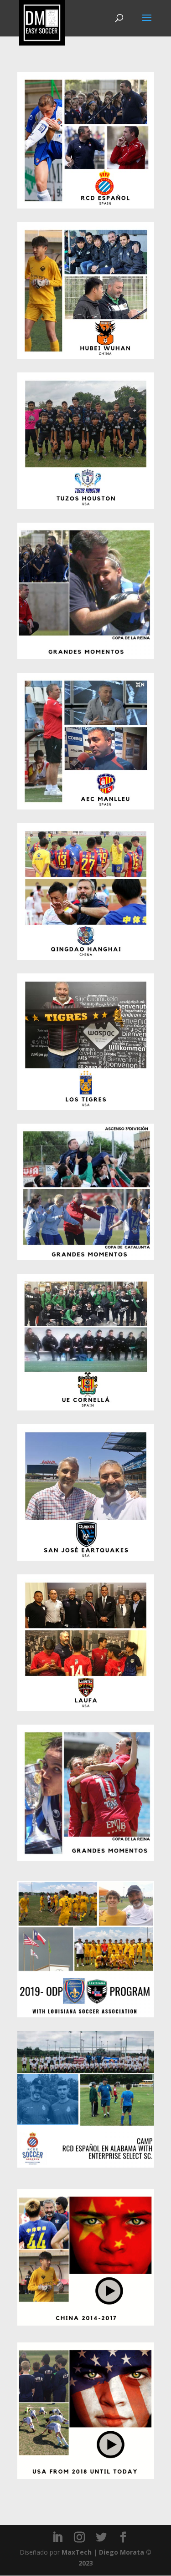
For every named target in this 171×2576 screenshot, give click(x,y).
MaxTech (77, 2552)
